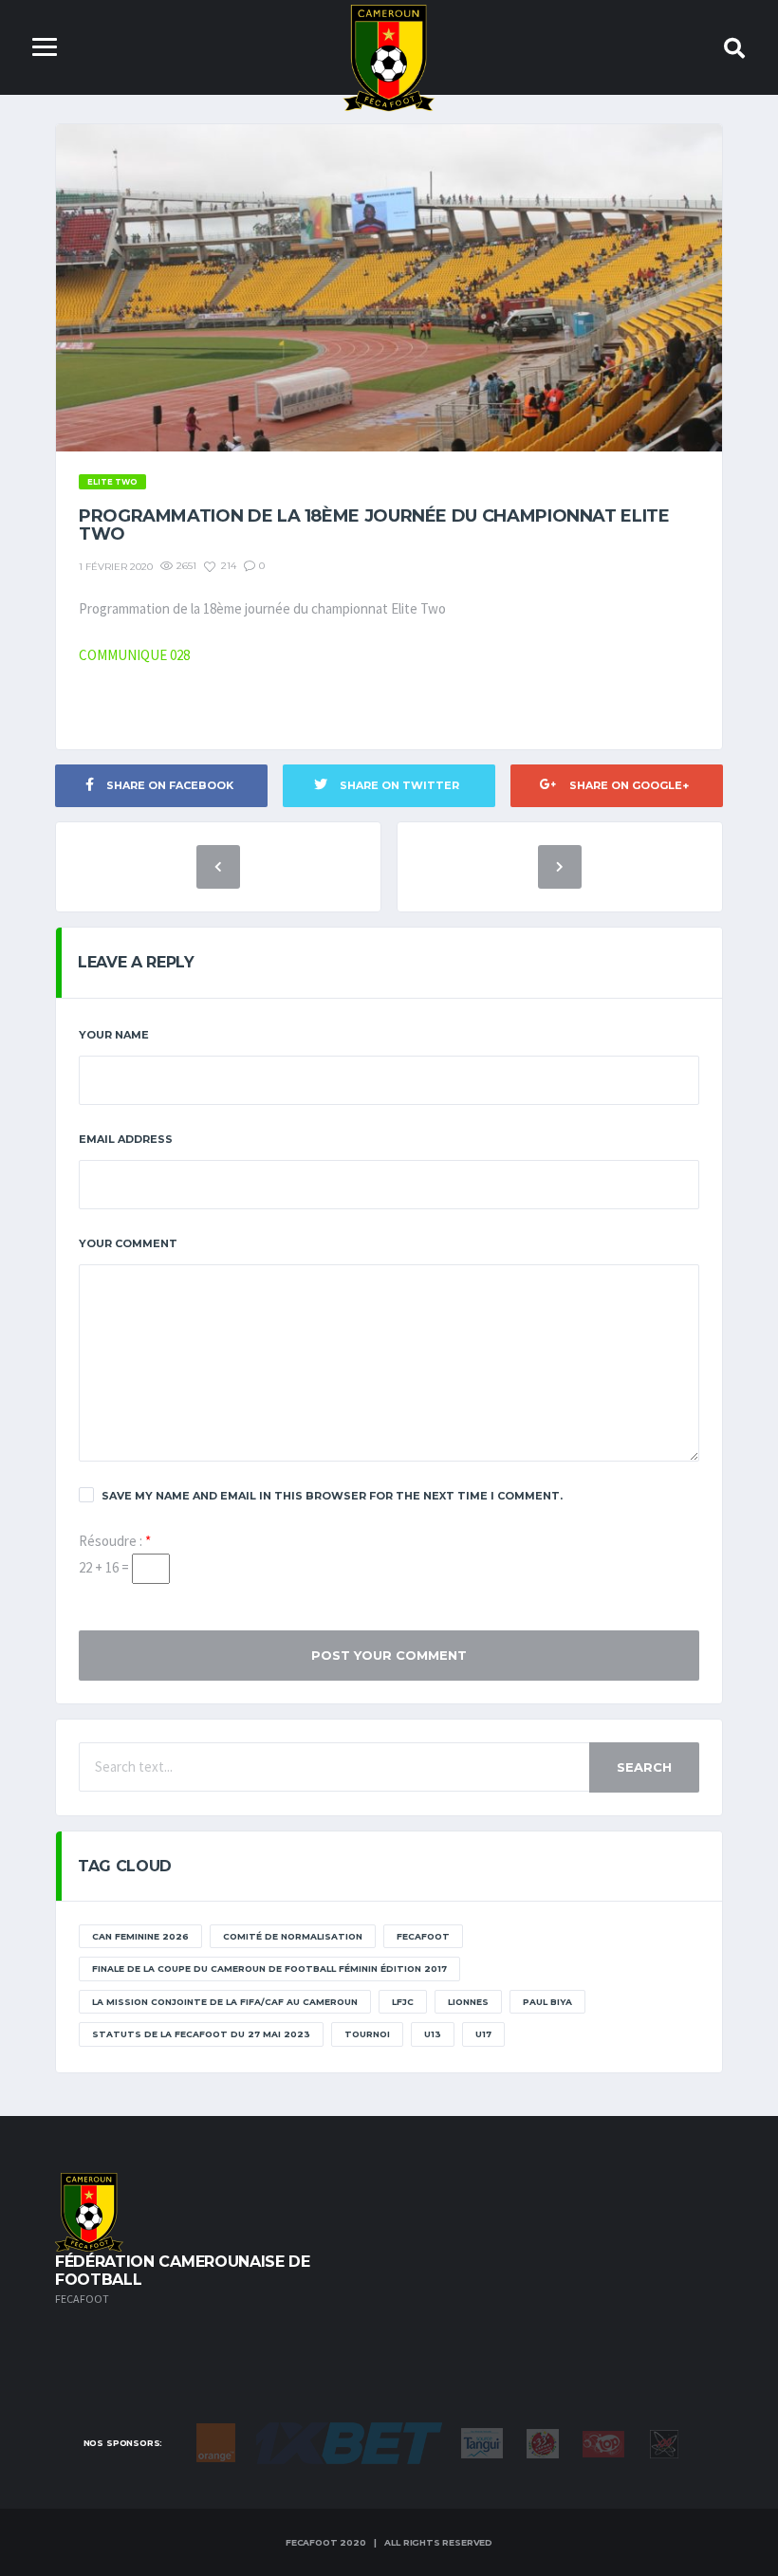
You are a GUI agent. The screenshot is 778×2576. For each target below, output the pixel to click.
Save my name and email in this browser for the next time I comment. (332, 1496)
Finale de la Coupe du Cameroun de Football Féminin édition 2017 (269, 1969)
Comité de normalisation (293, 1936)
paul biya (547, 2002)
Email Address (126, 1139)
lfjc (403, 2002)
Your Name (114, 1035)
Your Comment (128, 1243)
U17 (483, 2034)
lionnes (468, 2002)
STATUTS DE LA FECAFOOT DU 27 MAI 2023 (201, 2034)
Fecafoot (423, 1936)
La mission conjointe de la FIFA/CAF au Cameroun (225, 2002)
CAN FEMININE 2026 (140, 1936)
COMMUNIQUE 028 (134, 655)
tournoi (367, 2034)
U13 (433, 2034)
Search (644, 1767)
